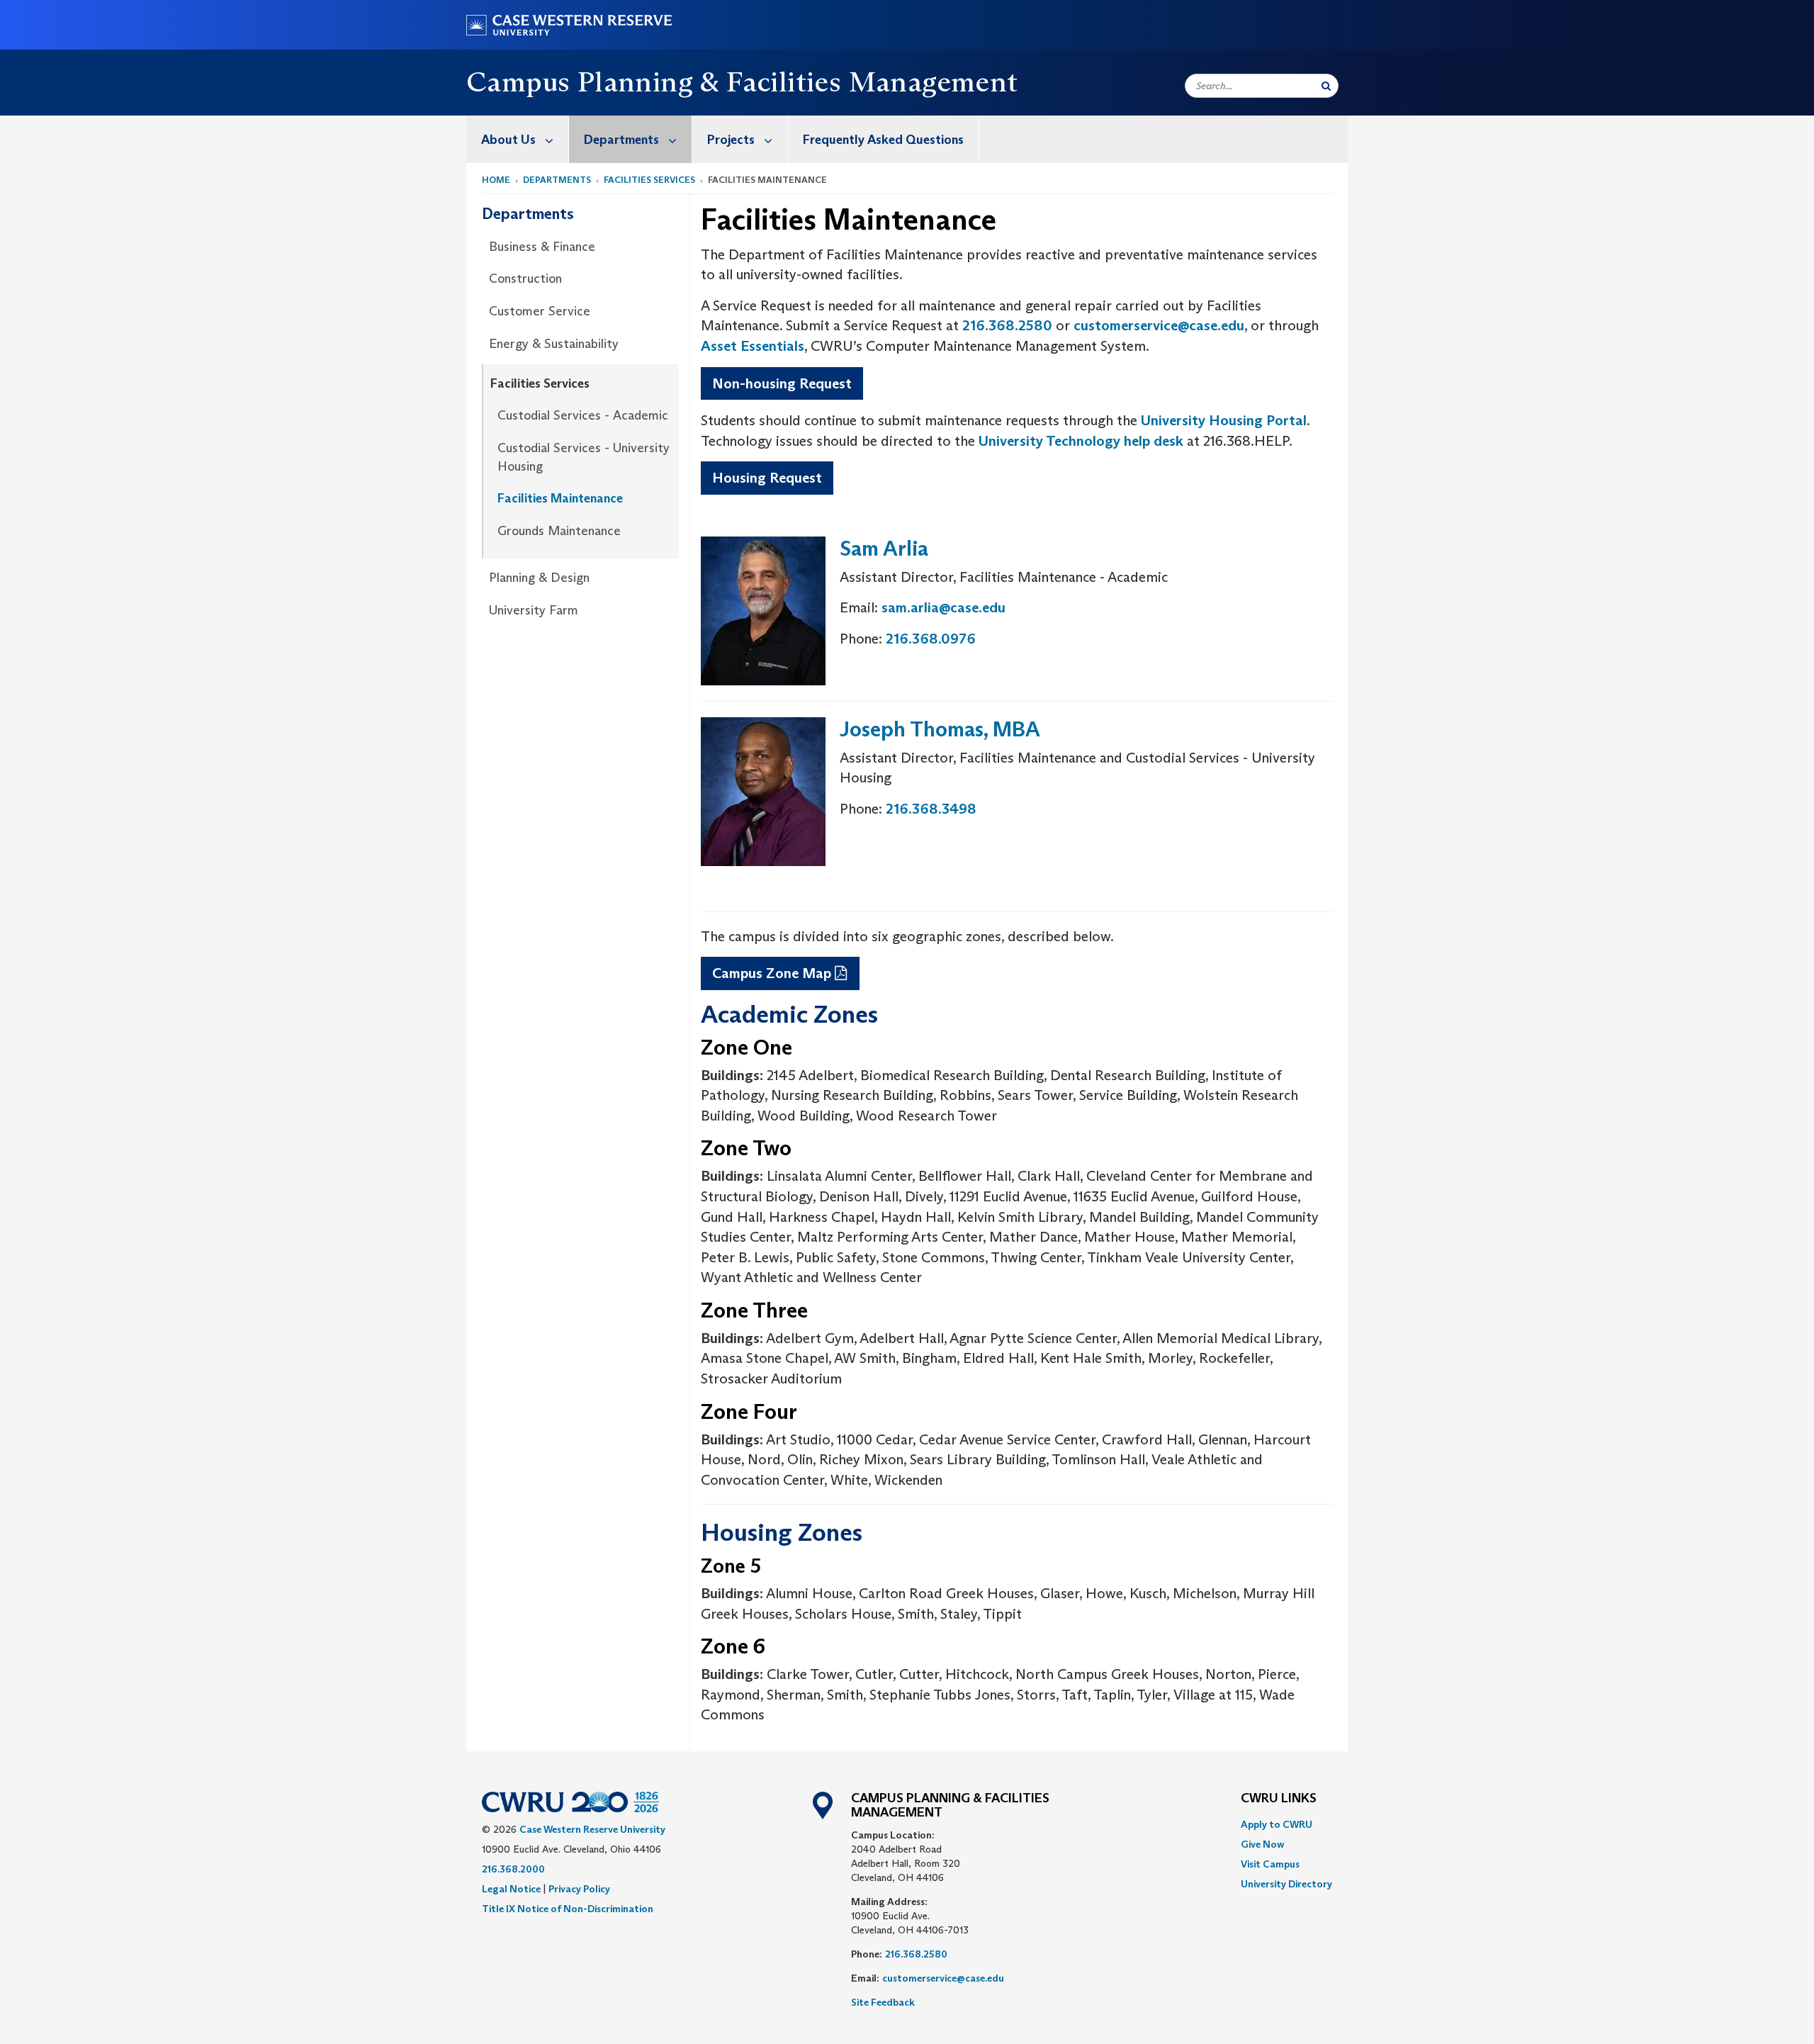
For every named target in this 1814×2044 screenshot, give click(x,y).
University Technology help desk (1081, 441)
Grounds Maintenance (559, 531)
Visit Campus (1270, 1864)
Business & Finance (542, 247)
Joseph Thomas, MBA (940, 729)
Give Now (1262, 1844)
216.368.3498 (931, 809)
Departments (621, 140)
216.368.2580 (1007, 325)
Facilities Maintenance (560, 498)
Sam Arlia (884, 548)
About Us (508, 140)
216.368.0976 (931, 639)
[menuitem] (518, 139)
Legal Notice (511, 1889)
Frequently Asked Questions (883, 140)
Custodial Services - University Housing (584, 457)
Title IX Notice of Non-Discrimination (568, 1909)
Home (496, 180)
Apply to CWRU (1277, 1824)
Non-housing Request (782, 383)
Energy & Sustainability (554, 344)
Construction (525, 279)
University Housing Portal (1224, 420)
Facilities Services (649, 180)
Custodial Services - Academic (583, 415)
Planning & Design (539, 578)
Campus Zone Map (772, 973)
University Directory (1286, 1884)
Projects (731, 140)
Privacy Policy (579, 1889)
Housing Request (767, 478)
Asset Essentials (753, 346)
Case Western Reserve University (592, 1829)
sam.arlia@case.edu (943, 607)
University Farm (534, 610)
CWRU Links (1279, 1799)
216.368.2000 (513, 1869)
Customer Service (540, 311)
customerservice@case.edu (1159, 325)
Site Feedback (883, 2002)
